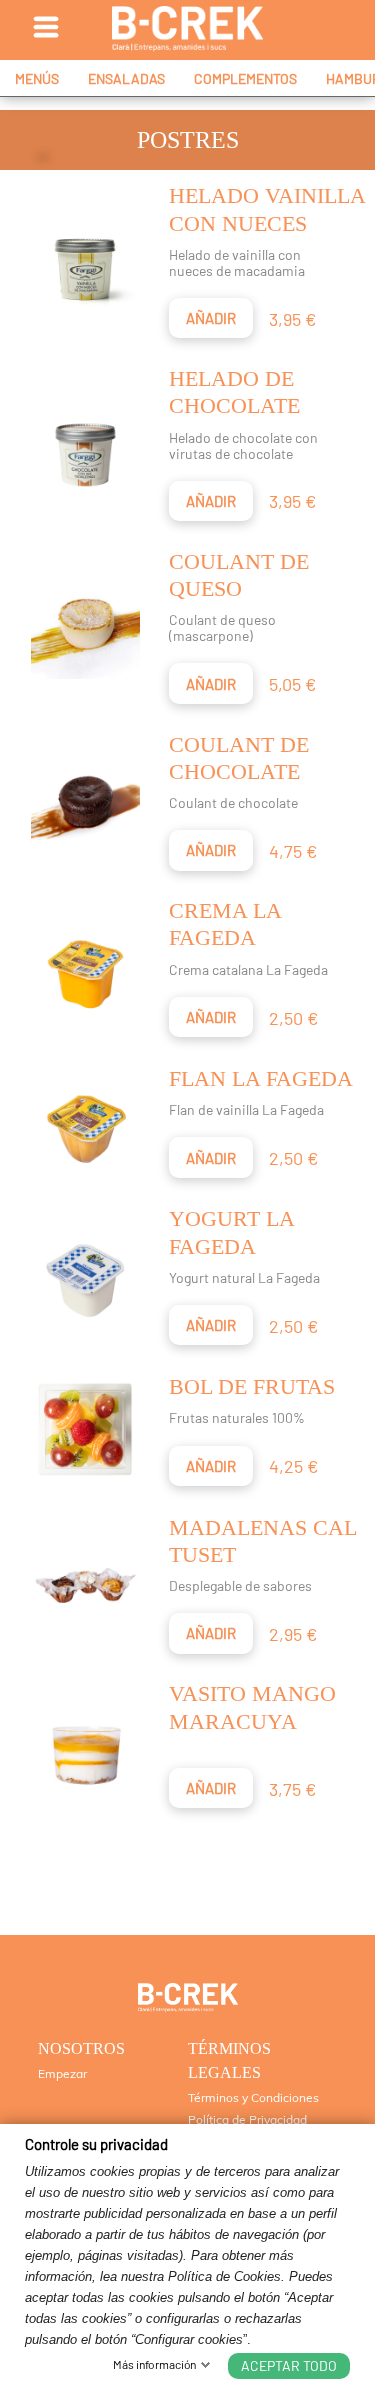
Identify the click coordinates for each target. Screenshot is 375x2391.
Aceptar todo (289, 2365)
